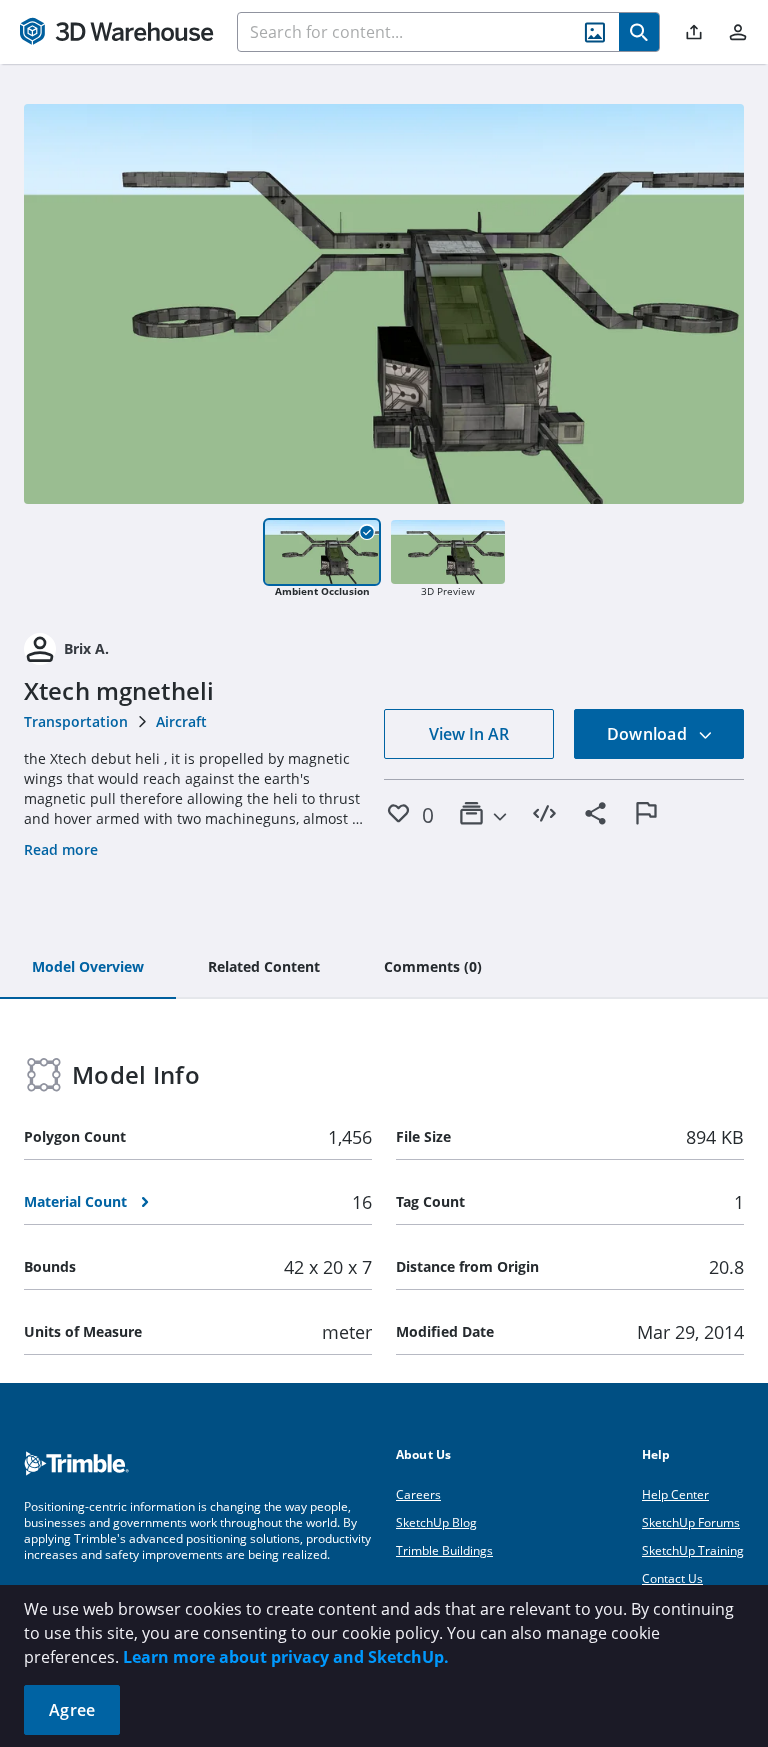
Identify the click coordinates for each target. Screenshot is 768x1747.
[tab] (88, 968)
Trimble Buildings (444, 1550)
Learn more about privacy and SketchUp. (286, 1657)
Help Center (675, 1494)
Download (649, 734)
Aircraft (181, 721)
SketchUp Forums (691, 1522)
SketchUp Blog (436, 1522)
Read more (61, 849)
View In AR (469, 734)
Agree (72, 1710)
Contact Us (672, 1578)
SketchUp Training (693, 1550)
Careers (418, 1494)
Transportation (76, 721)
